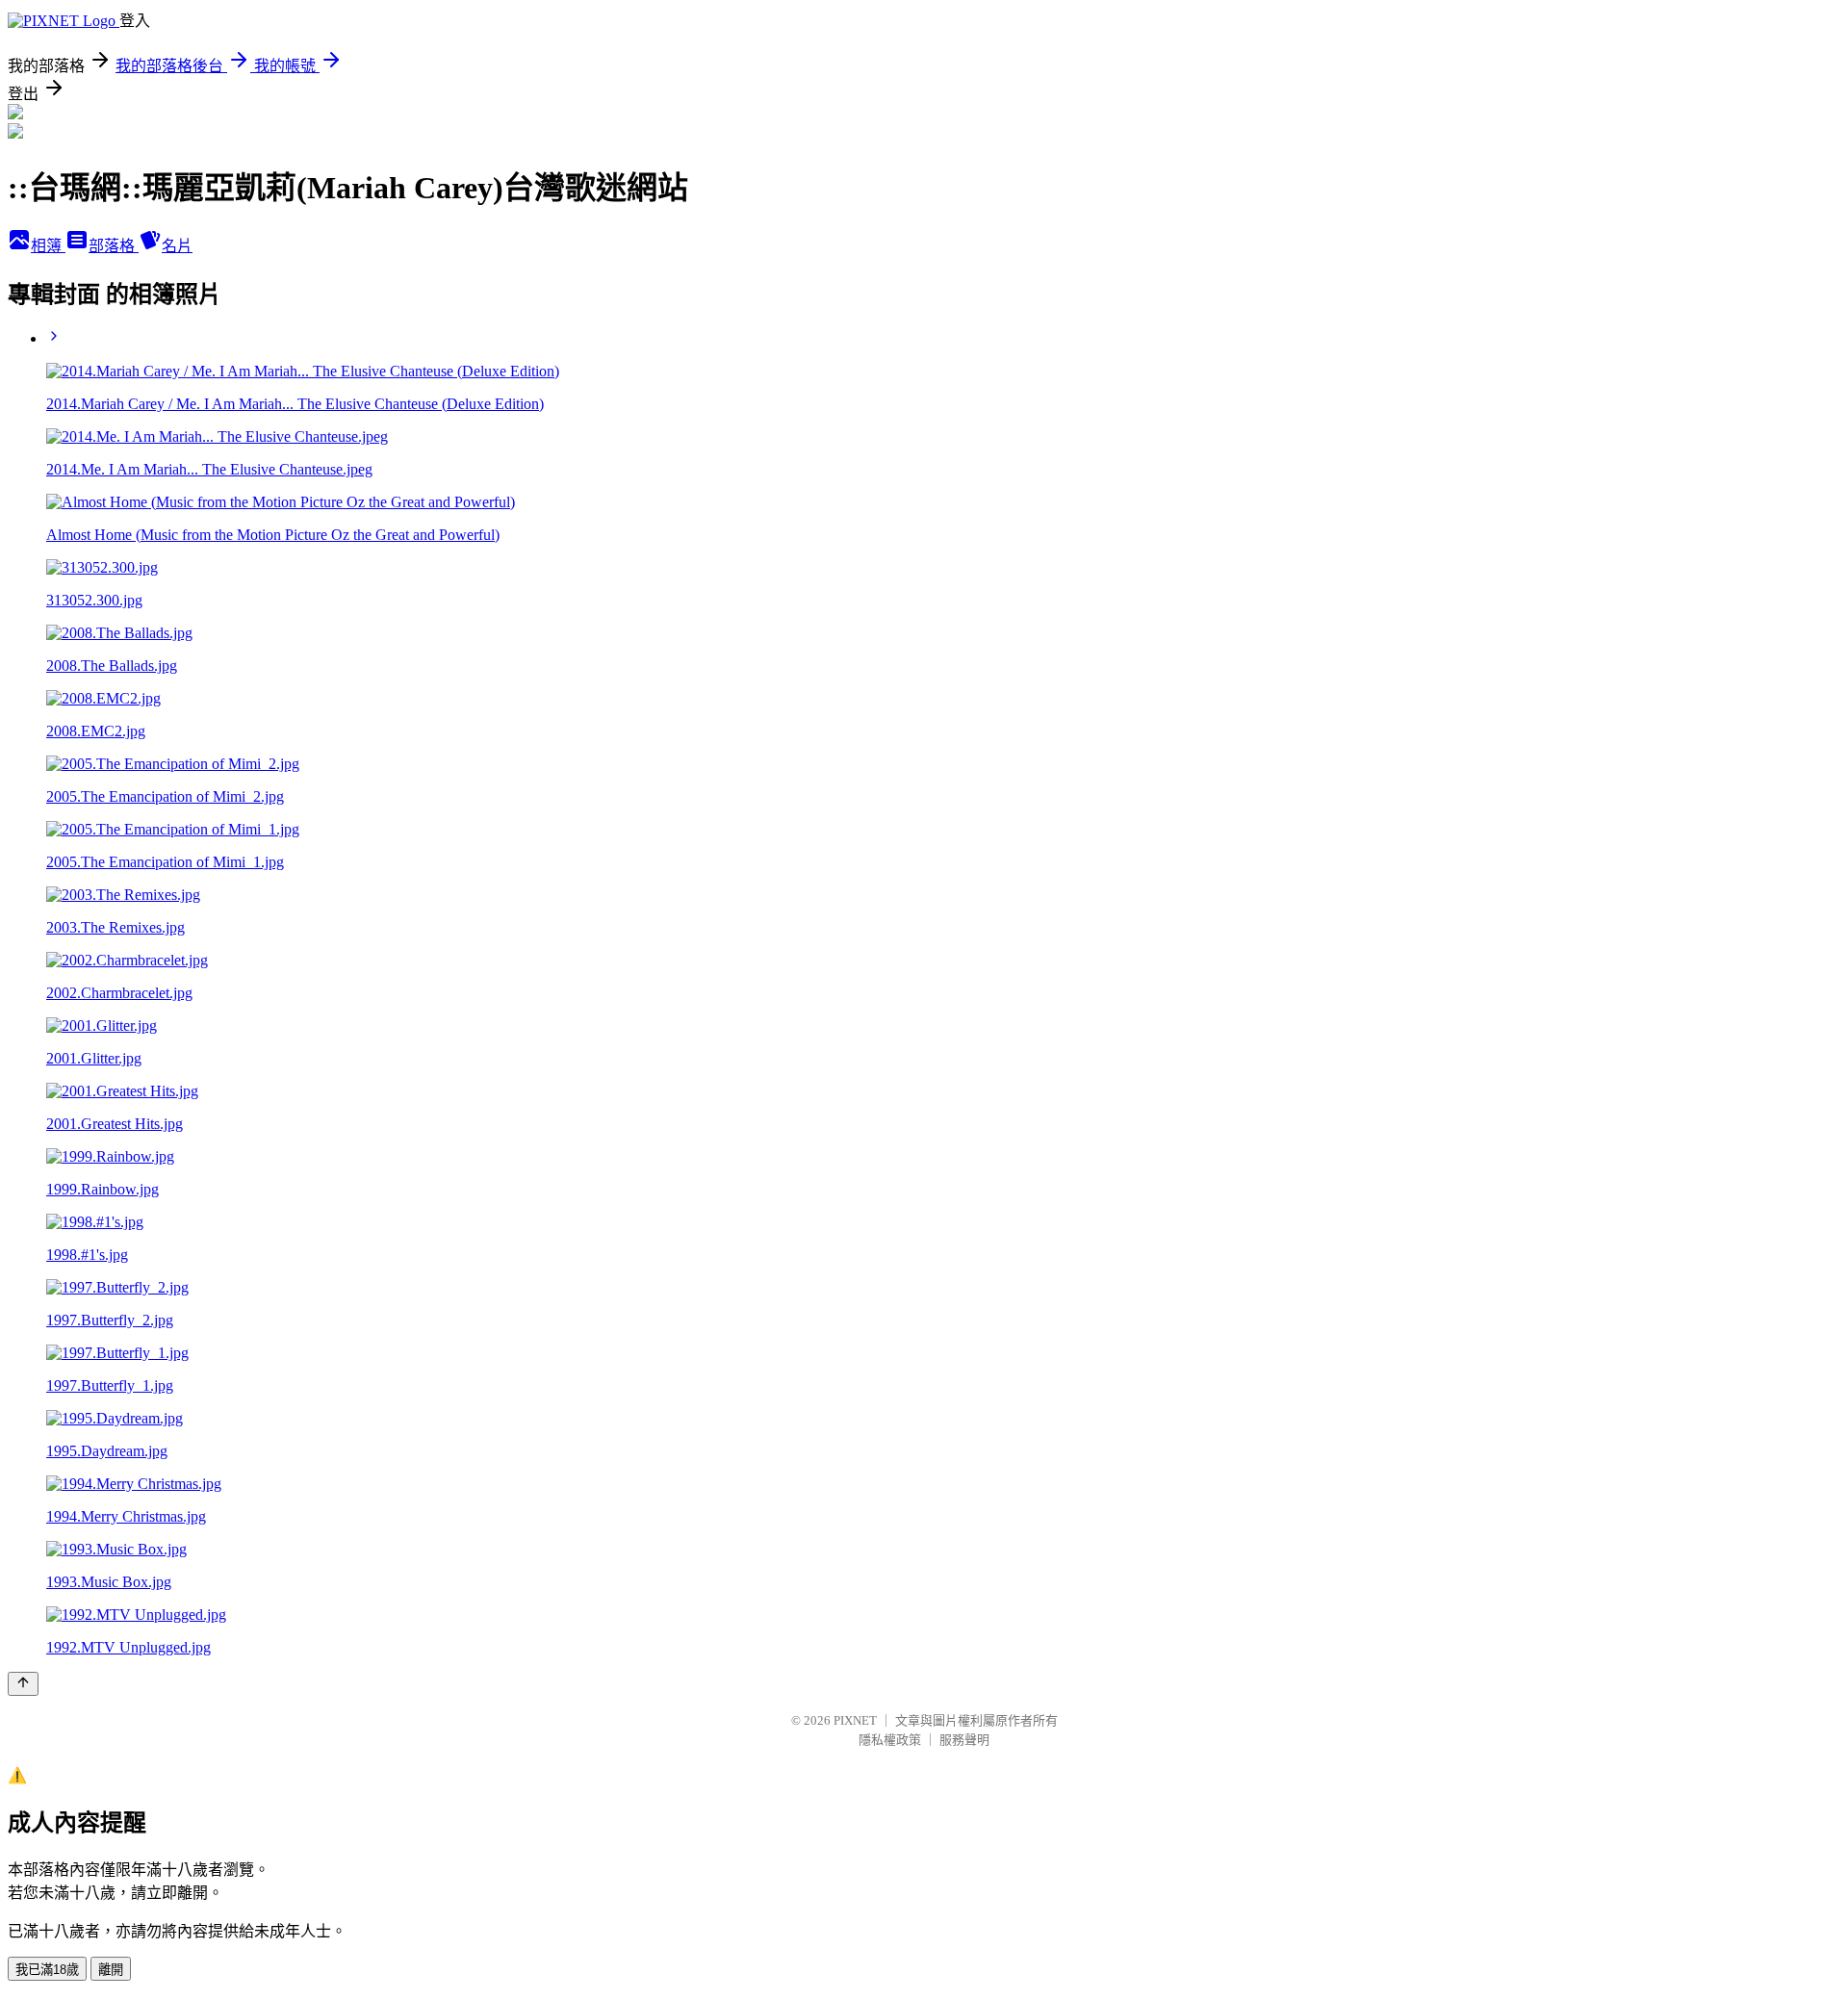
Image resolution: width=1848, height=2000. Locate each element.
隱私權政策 (890, 1740)
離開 (111, 1970)
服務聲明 (964, 1740)
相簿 (48, 246)
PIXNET (855, 1720)
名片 (177, 246)
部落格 (114, 246)
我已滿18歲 (47, 1970)
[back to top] (23, 1684)
